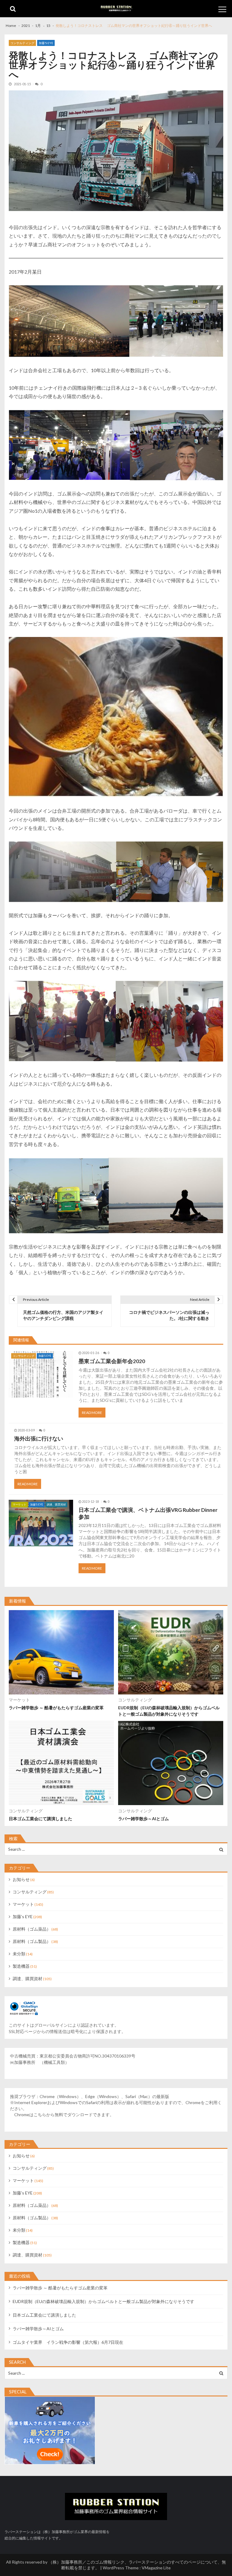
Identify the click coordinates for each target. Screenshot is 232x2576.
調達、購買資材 (56, 1504)
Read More (92, 1413)
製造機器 (21, 1966)
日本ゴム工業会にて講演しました (40, 1819)
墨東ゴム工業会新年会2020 (112, 1361)
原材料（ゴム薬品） (32, 1929)
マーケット (19, 1504)
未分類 (19, 1954)
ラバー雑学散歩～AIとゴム (143, 1819)
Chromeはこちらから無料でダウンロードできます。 (64, 2115)
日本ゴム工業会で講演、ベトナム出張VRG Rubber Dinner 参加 (148, 1513)
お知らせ (21, 1879)
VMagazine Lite (156, 2568)
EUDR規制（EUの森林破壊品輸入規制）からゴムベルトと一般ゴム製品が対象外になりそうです (169, 1711)
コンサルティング (22, 43)
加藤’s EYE (46, 43)
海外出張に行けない (39, 1439)
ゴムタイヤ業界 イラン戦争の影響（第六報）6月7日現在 (68, 2342)
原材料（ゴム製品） (32, 1941)
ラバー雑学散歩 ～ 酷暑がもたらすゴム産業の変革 (56, 1708)
